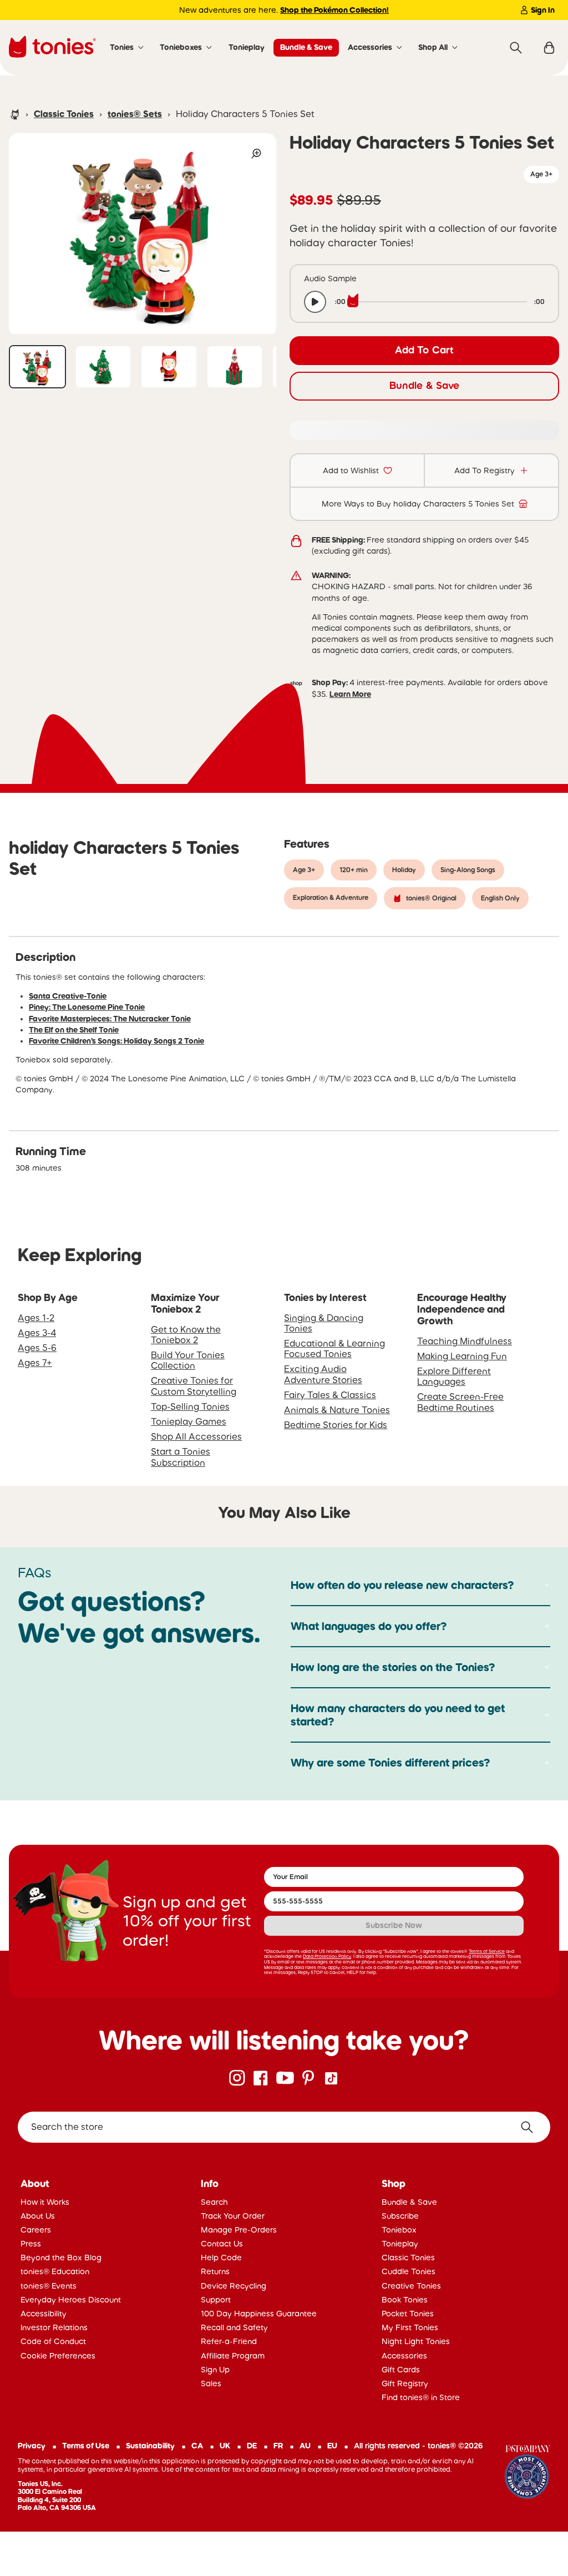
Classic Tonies (64, 114)
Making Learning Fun (462, 1356)
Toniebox (399, 2230)
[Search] (516, 48)
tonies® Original (431, 898)
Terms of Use (86, 2446)
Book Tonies (405, 2300)
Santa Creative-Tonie (68, 996)
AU (305, 2446)
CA (197, 2446)
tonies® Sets (135, 114)
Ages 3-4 (37, 1333)
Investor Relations (54, 2327)
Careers (36, 2230)
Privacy (32, 2446)
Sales (211, 2383)
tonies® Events (49, 2286)
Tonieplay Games (189, 1421)
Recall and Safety (234, 2327)
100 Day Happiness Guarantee (259, 2314)
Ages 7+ (35, 1363)
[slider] (440, 302)
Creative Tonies (411, 2286)
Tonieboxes (181, 47)
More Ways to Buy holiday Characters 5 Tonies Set (418, 504)
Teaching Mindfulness (465, 1341)
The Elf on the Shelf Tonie (74, 1030)
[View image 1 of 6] (37, 367)
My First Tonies (410, 2327)
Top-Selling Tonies (190, 1406)
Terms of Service (487, 1951)
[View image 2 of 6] (103, 367)
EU (332, 2446)
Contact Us (222, 2244)
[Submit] (531, 2127)
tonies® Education (55, 2271)
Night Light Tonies (416, 2341)
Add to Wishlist (351, 470)
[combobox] (284, 2127)
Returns (215, 2271)
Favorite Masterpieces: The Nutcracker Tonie (110, 1019)
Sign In (543, 10)
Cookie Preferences (58, 2356)
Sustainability (150, 2446)
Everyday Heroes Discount (71, 2300)
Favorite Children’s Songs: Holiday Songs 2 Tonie (116, 1041)
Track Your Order (233, 2216)
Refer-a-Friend (229, 2341)
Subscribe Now (394, 1925)
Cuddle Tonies (409, 2271)
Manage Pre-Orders (239, 2230)
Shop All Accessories (196, 1436)
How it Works (45, 2202)
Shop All (433, 47)
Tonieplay (247, 47)
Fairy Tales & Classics (330, 1395)
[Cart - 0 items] (549, 48)
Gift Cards (401, 2370)
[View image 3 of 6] (169, 367)
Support (216, 2300)
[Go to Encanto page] (528, 2473)
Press (31, 2244)
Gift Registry (405, 2383)
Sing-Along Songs (468, 870)
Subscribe (400, 2216)
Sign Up (215, 2370)
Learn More (350, 694)
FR (278, 2446)
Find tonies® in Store (421, 2397)
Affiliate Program (233, 2356)
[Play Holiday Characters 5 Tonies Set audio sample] (315, 302)
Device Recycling (234, 2286)
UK (225, 2446)
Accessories (370, 47)
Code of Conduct (53, 2341)
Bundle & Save (306, 47)
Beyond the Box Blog (61, 2258)
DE (252, 2446)
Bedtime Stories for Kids (336, 1425)
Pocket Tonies (408, 2314)
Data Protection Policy (327, 1956)
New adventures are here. (284, 10)
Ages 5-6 (37, 1348)
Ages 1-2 (36, 1318)
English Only (500, 898)
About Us (38, 2216)
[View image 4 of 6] (235, 367)
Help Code (221, 2258)
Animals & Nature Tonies (337, 1410)
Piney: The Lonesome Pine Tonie (87, 1007)
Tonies (122, 47)
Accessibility (44, 2314)
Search (214, 2202)
